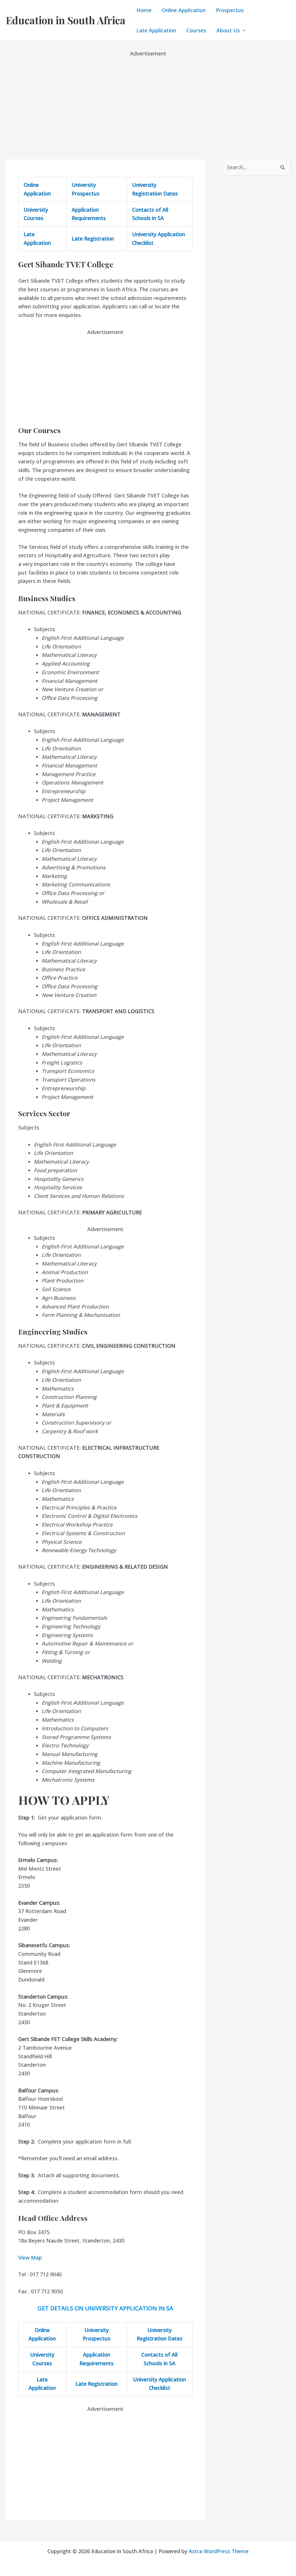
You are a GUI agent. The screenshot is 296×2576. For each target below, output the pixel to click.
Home (144, 10)
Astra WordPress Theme (219, 2551)
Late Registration (93, 238)
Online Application (184, 10)
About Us (228, 30)
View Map (30, 2258)
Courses (196, 30)
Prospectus (230, 10)
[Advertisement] (148, 98)
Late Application (156, 30)
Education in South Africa (66, 20)
